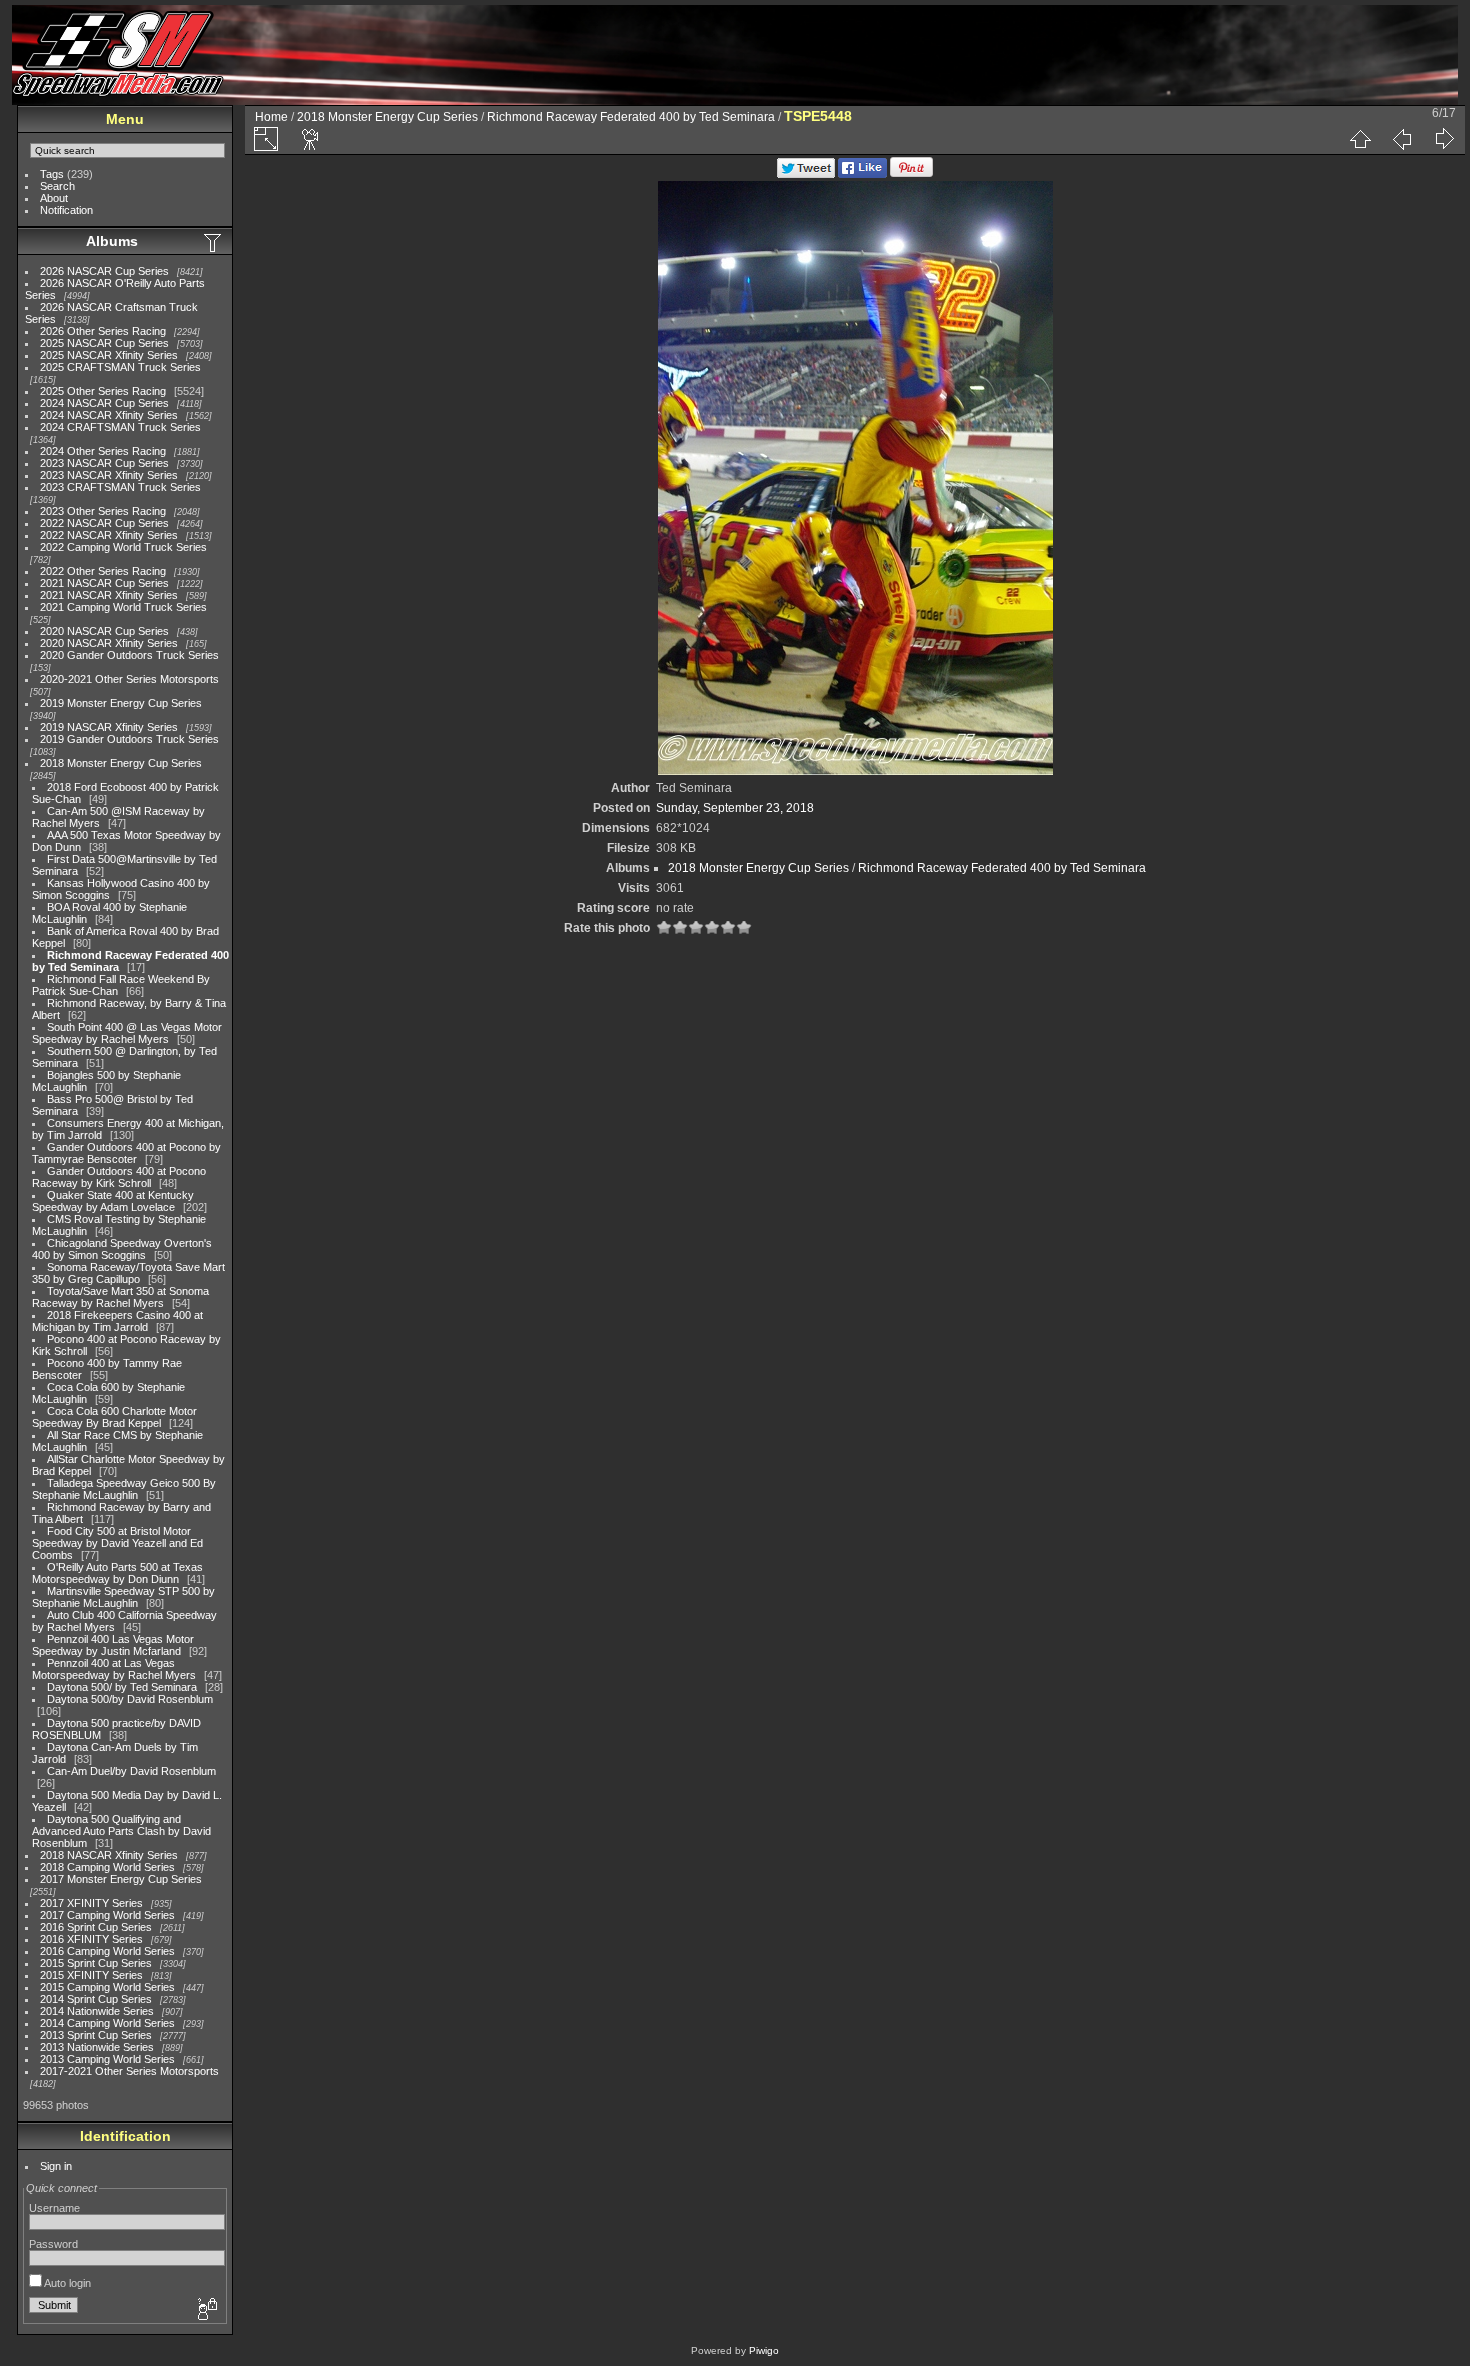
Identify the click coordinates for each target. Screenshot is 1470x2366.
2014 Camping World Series (107, 2023)
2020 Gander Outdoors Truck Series (129, 655)
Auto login (66, 2283)
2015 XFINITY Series (91, 1975)
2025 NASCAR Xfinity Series (109, 355)
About (54, 198)
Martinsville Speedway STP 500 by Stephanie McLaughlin (123, 1597)
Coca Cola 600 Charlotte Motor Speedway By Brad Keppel (114, 1417)
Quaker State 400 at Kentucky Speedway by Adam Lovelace (113, 1201)
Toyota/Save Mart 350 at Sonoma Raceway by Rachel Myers (120, 1297)
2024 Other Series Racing (103, 451)
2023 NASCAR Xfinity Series (109, 475)
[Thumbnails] (1360, 139)
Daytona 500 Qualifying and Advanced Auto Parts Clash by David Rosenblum (121, 1831)
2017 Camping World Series (107, 1915)
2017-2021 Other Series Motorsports (129, 2071)
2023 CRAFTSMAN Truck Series (120, 487)
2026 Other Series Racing (103, 331)
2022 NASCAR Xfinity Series (109, 535)
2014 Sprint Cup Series (96, 1999)
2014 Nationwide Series (97, 2011)
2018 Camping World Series (107, 1867)
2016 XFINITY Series (91, 1939)
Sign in (56, 2166)
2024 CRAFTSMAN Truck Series (120, 427)
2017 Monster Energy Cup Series (121, 1879)
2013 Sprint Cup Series (96, 2035)
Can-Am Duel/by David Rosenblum (131, 1771)
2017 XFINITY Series (91, 1903)
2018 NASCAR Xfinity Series (109, 1855)
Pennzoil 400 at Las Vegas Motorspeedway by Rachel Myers (114, 1669)
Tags (52, 174)
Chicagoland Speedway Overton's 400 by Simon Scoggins (122, 1249)
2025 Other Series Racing (103, 391)
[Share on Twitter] (806, 174)
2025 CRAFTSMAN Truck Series (120, 367)
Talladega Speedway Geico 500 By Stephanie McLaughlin (124, 1489)
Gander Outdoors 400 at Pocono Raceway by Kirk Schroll (119, 1177)
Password (53, 2244)
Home (271, 117)
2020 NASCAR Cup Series (104, 631)
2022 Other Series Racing (103, 571)
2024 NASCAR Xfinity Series (109, 415)
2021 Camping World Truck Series (123, 607)
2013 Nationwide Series (97, 2047)
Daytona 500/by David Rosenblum (130, 1699)
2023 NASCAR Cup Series (104, 463)
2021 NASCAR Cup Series (104, 583)
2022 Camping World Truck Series (123, 547)
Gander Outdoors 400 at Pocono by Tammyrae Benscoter (126, 1153)
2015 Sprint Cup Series (96, 1963)
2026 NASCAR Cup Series (104, 271)
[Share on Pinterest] (911, 174)
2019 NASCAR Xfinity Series (109, 727)
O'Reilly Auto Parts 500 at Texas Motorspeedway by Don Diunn (117, 1573)
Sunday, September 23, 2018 (735, 808)
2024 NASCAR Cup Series (104, 403)
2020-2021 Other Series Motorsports (129, 679)
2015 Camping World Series (107, 1987)
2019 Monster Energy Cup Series (121, 703)
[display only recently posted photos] (214, 242)
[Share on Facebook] (862, 174)
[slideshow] (311, 139)
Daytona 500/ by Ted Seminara (122, 1687)
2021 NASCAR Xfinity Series (109, 595)
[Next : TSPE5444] (1444, 139)
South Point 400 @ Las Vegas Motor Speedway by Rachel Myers (127, 1033)
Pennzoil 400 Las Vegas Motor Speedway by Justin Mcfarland (113, 1645)
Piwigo (764, 2350)
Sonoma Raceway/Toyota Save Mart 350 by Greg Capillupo (128, 1273)
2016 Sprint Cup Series (96, 1927)
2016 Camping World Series (107, 1951)
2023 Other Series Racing (103, 511)
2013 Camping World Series (107, 2059)
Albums (112, 241)
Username (54, 2208)
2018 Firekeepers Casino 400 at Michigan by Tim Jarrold (117, 1321)
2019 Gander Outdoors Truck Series (129, 739)
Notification (66, 210)
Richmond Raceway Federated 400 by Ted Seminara (631, 117)
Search (57, 186)
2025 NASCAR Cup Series (104, 343)
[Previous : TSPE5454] (1402, 139)
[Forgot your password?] (206, 2310)
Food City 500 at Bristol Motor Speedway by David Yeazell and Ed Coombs (117, 1543)
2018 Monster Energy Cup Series (121, 763)
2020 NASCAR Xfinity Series (109, 643)
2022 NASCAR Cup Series (104, 523)
